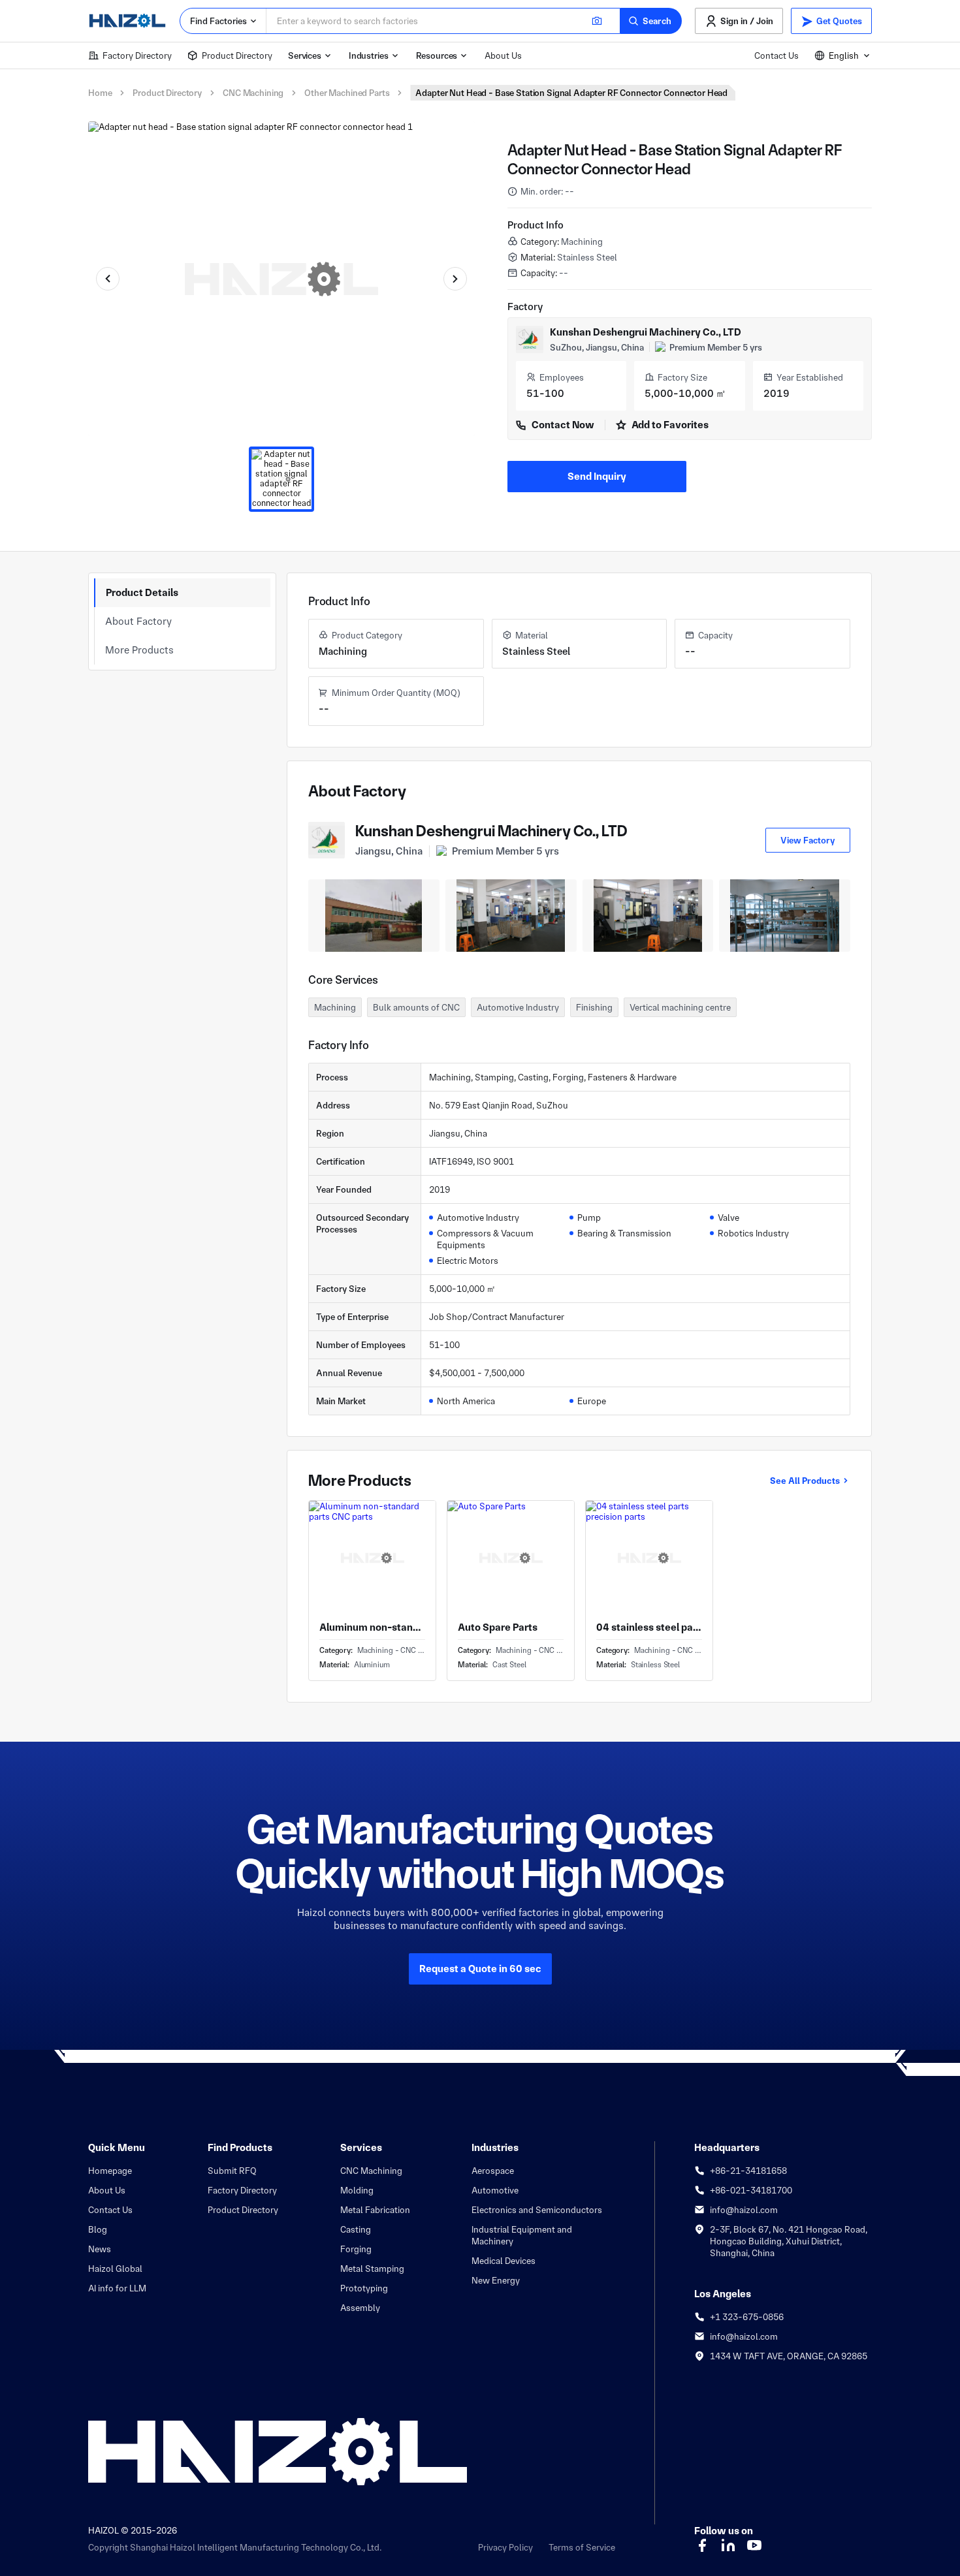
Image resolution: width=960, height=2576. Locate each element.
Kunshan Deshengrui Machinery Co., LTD (646, 332)
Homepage (110, 2171)
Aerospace (493, 2171)
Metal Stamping (372, 2269)
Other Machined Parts (347, 93)
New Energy (496, 2280)
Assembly (360, 2308)
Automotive (495, 2190)
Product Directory (237, 55)
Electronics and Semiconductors (537, 2210)
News (100, 2249)
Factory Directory (137, 55)
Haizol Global (115, 2269)
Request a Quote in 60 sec (480, 1969)
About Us (503, 55)
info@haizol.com (744, 2210)
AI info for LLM (117, 2288)
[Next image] (455, 279)
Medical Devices (504, 2261)
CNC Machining (253, 93)
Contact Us (776, 55)
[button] (651, 21)
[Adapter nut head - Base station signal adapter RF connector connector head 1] (281, 479)
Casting (356, 2229)
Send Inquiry (597, 476)
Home (100, 93)
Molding (357, 2190)
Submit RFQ (232, 2171)
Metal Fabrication (375, 2210)
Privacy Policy (505, 2547)
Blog (98, 2229)
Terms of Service (582, 2547)
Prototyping (364, 2288)
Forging (356, 2249)
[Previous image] (108, 279)
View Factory (808, 840)
